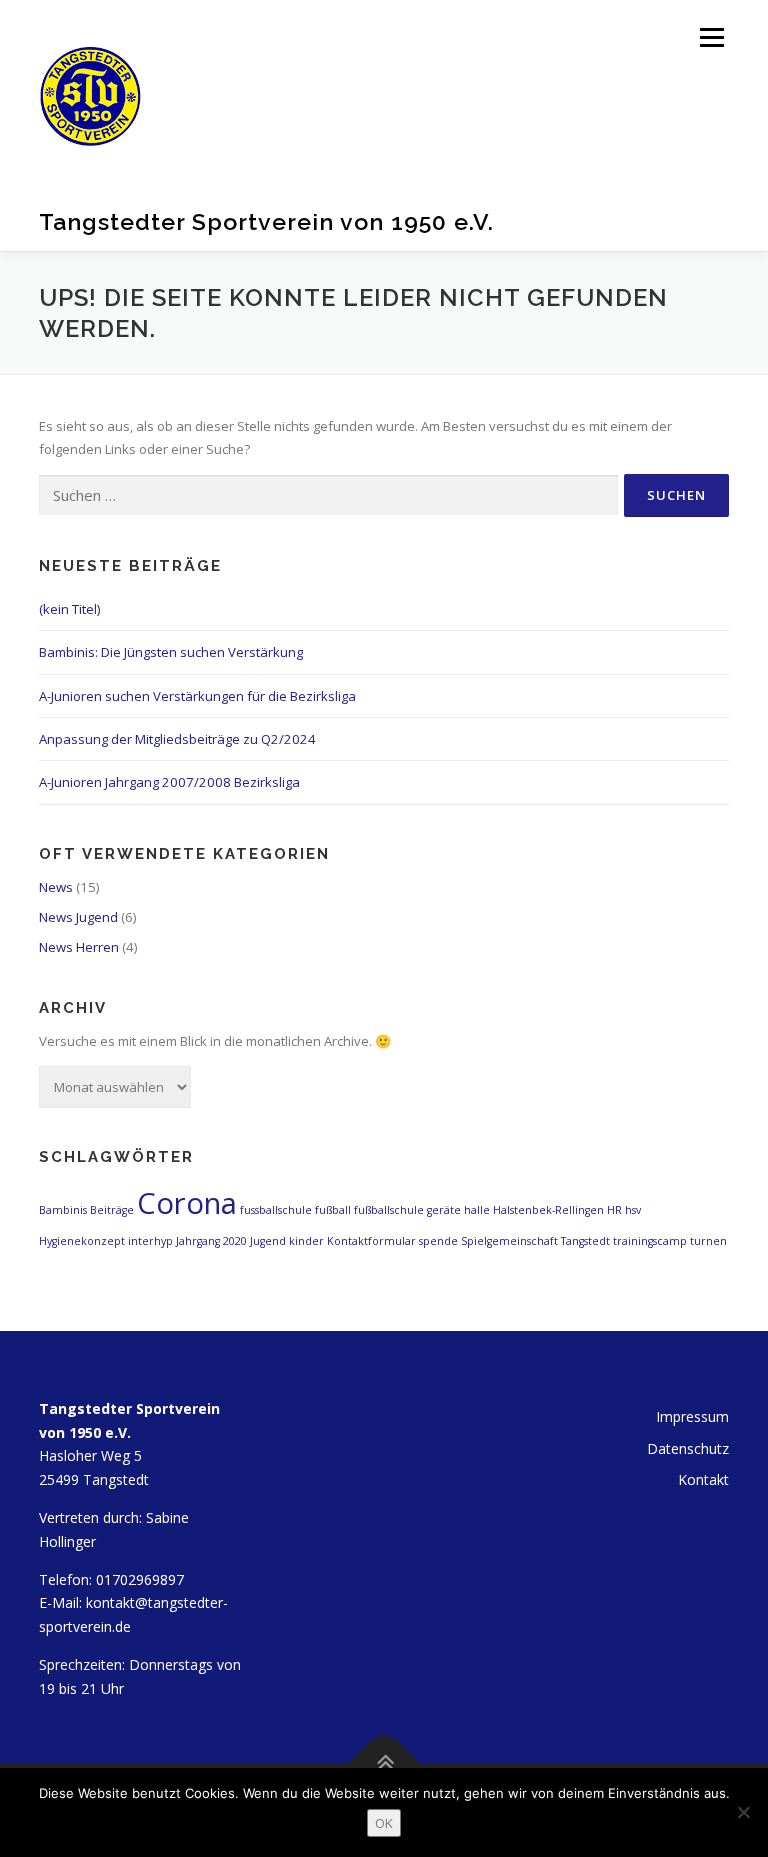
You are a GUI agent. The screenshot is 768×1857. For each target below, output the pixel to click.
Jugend (268, 1241)
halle (477, 1210)
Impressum (692, 1416)
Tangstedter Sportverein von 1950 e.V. (266, 221)
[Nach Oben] (384, 1763)
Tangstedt (585, 1241)
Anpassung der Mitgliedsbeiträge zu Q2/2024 (177, 739)
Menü (711, 37)
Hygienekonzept (82, 1241)
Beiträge (112, 1210)
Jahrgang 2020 (211, 1241)
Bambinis (63, 1210)
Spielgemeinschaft (509, 1241)
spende (438, 1241)
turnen (708, 1241)
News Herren (79, 947)
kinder (306, 1241)
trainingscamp (650, 1241)
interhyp (150, 1241)
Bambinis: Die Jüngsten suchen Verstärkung (171, 652)
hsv (633, 1210)
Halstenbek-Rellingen (548, 1210)
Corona (187, 1203)
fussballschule (276, 1210)
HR (614, 1210)
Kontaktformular (371, 1241)
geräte (444, 1210)
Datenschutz (688, 1448)
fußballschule (389, 1210)
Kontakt (703, 1479)
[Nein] (743, 1812)
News (56, 887)
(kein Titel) (69, 609)
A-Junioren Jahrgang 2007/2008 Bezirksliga (169, 782)
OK (384, 1823)
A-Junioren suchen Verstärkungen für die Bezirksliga (197, 696)
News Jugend (78, 917)
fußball (333, 1210)
